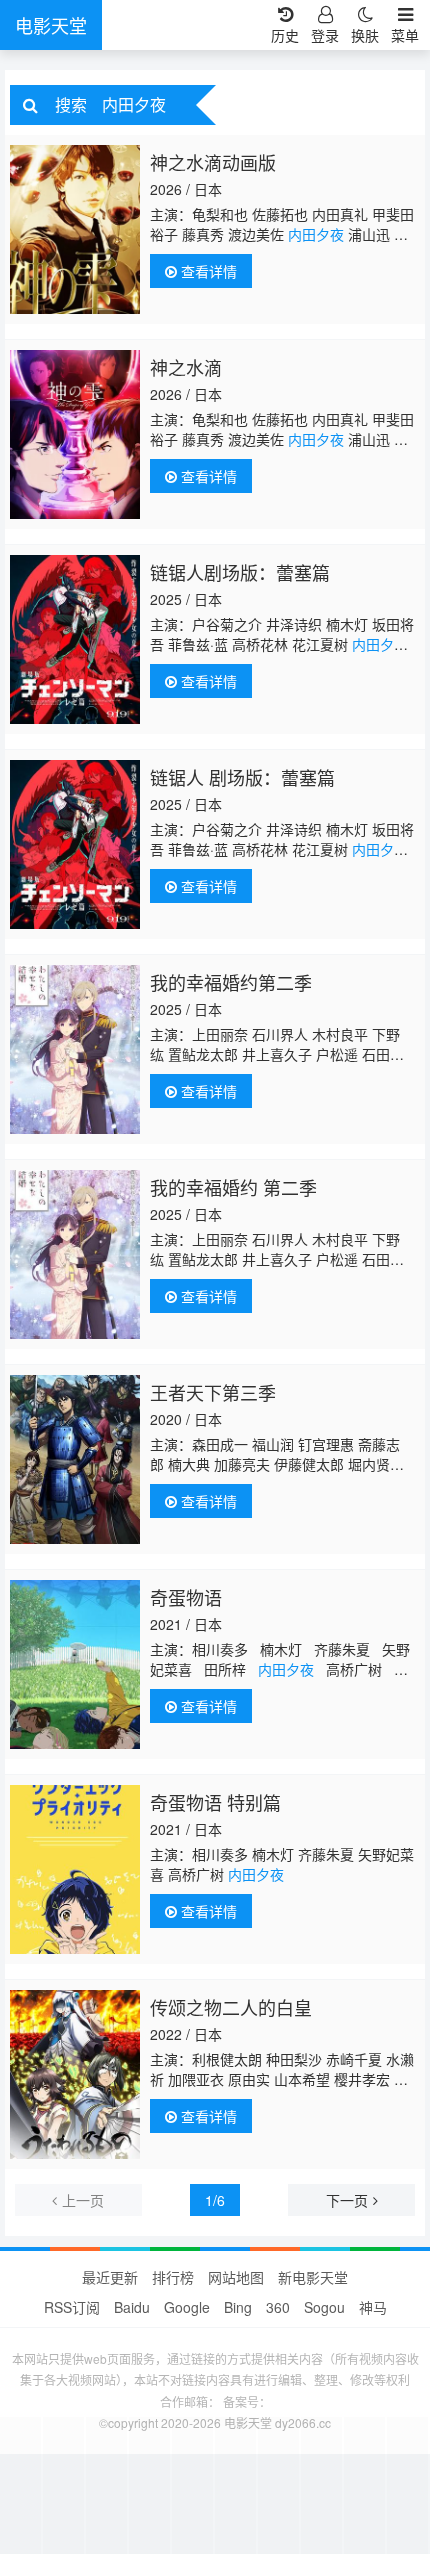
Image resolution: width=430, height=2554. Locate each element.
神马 (373, 2307)
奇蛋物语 (186, 1597)
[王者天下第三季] (75, 1459)
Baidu (132, 2307)
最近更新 (110, 2277)
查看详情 (207, 271)
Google (187, 2307)
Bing (238, 2307)
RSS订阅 (72, 2307)
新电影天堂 (313, 2277)
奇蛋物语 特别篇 (215, 1802)
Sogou (324, 2307)
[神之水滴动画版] (75, 229)
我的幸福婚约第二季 (231, 982)
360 (278, 2307)
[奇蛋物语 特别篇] (75, 1869)
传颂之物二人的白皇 (231, 2007)
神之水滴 (186, 367)
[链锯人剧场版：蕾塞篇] (75, 639)
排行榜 (173, 2277)
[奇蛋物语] (75, 1664)
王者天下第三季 (213, 1392)
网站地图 (236, 2277)
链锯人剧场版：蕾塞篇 (240, 572)
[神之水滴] (75, 434)
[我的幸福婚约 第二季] (75, 1254)
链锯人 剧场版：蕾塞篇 (242, 777)
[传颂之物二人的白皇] (75, 2074)
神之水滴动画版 (213, 162)
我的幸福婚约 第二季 (233, 1187)
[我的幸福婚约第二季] (75, 1049)
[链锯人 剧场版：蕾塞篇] (75, 844)
